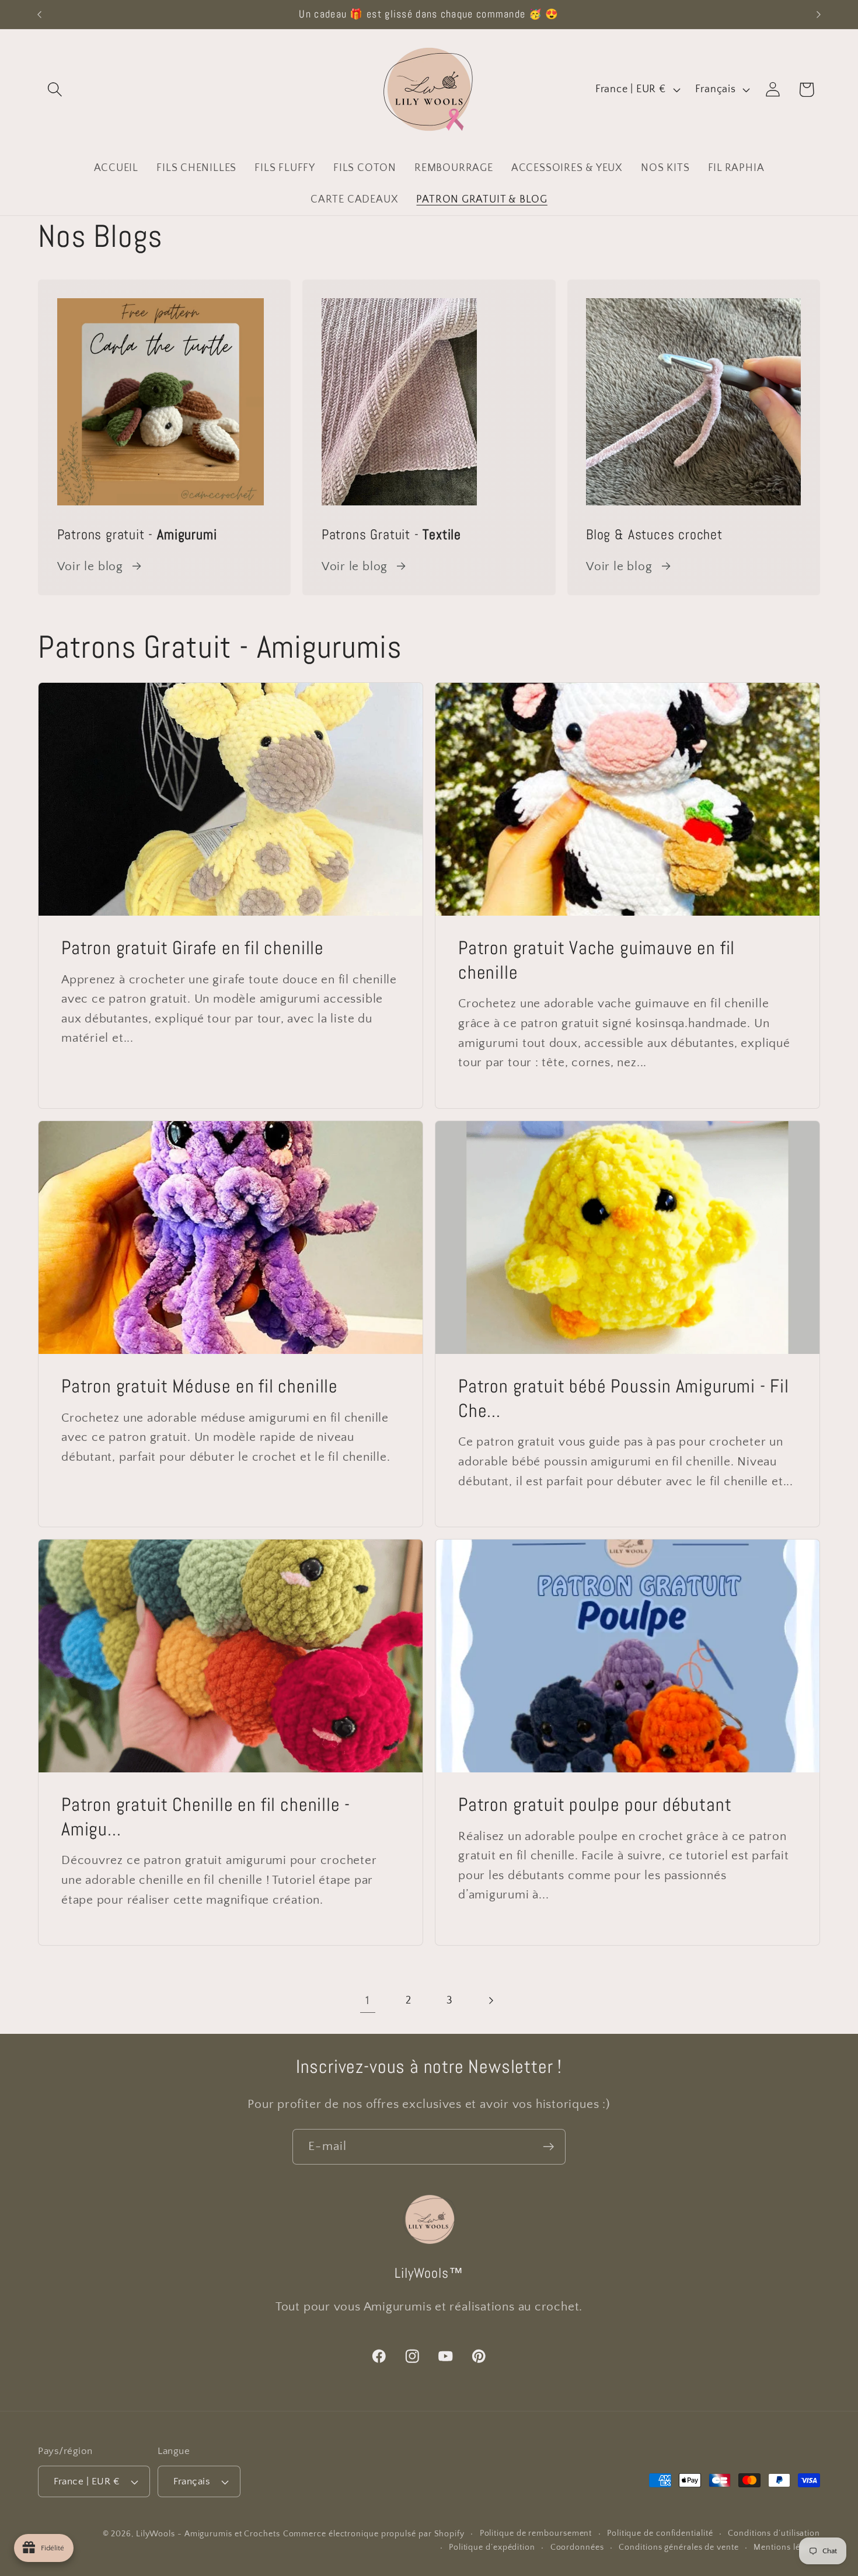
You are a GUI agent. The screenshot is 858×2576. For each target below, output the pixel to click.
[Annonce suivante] (819, 14)
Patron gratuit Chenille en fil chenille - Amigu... (206, 1818)
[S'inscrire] (548, 2147)
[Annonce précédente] (40, 14)
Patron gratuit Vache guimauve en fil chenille (597, 961)
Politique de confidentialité (660, 2533)
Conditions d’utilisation (774, 2533)
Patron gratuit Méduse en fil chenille (200, 1386)
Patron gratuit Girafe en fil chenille (193, 949)
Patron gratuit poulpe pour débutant (595, 1805)
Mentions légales (787, 2547)
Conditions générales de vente (679, 2547)
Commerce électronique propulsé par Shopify (374, 2534)
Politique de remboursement (536, 2533)
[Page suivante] (491, 2001)
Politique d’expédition (492, 2547)
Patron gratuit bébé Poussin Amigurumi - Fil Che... (624, 1399)
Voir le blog (90, 566)
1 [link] (368, 2000)
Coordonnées (577, 2547)
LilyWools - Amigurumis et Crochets (208, 2534)
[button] (55, 90)
